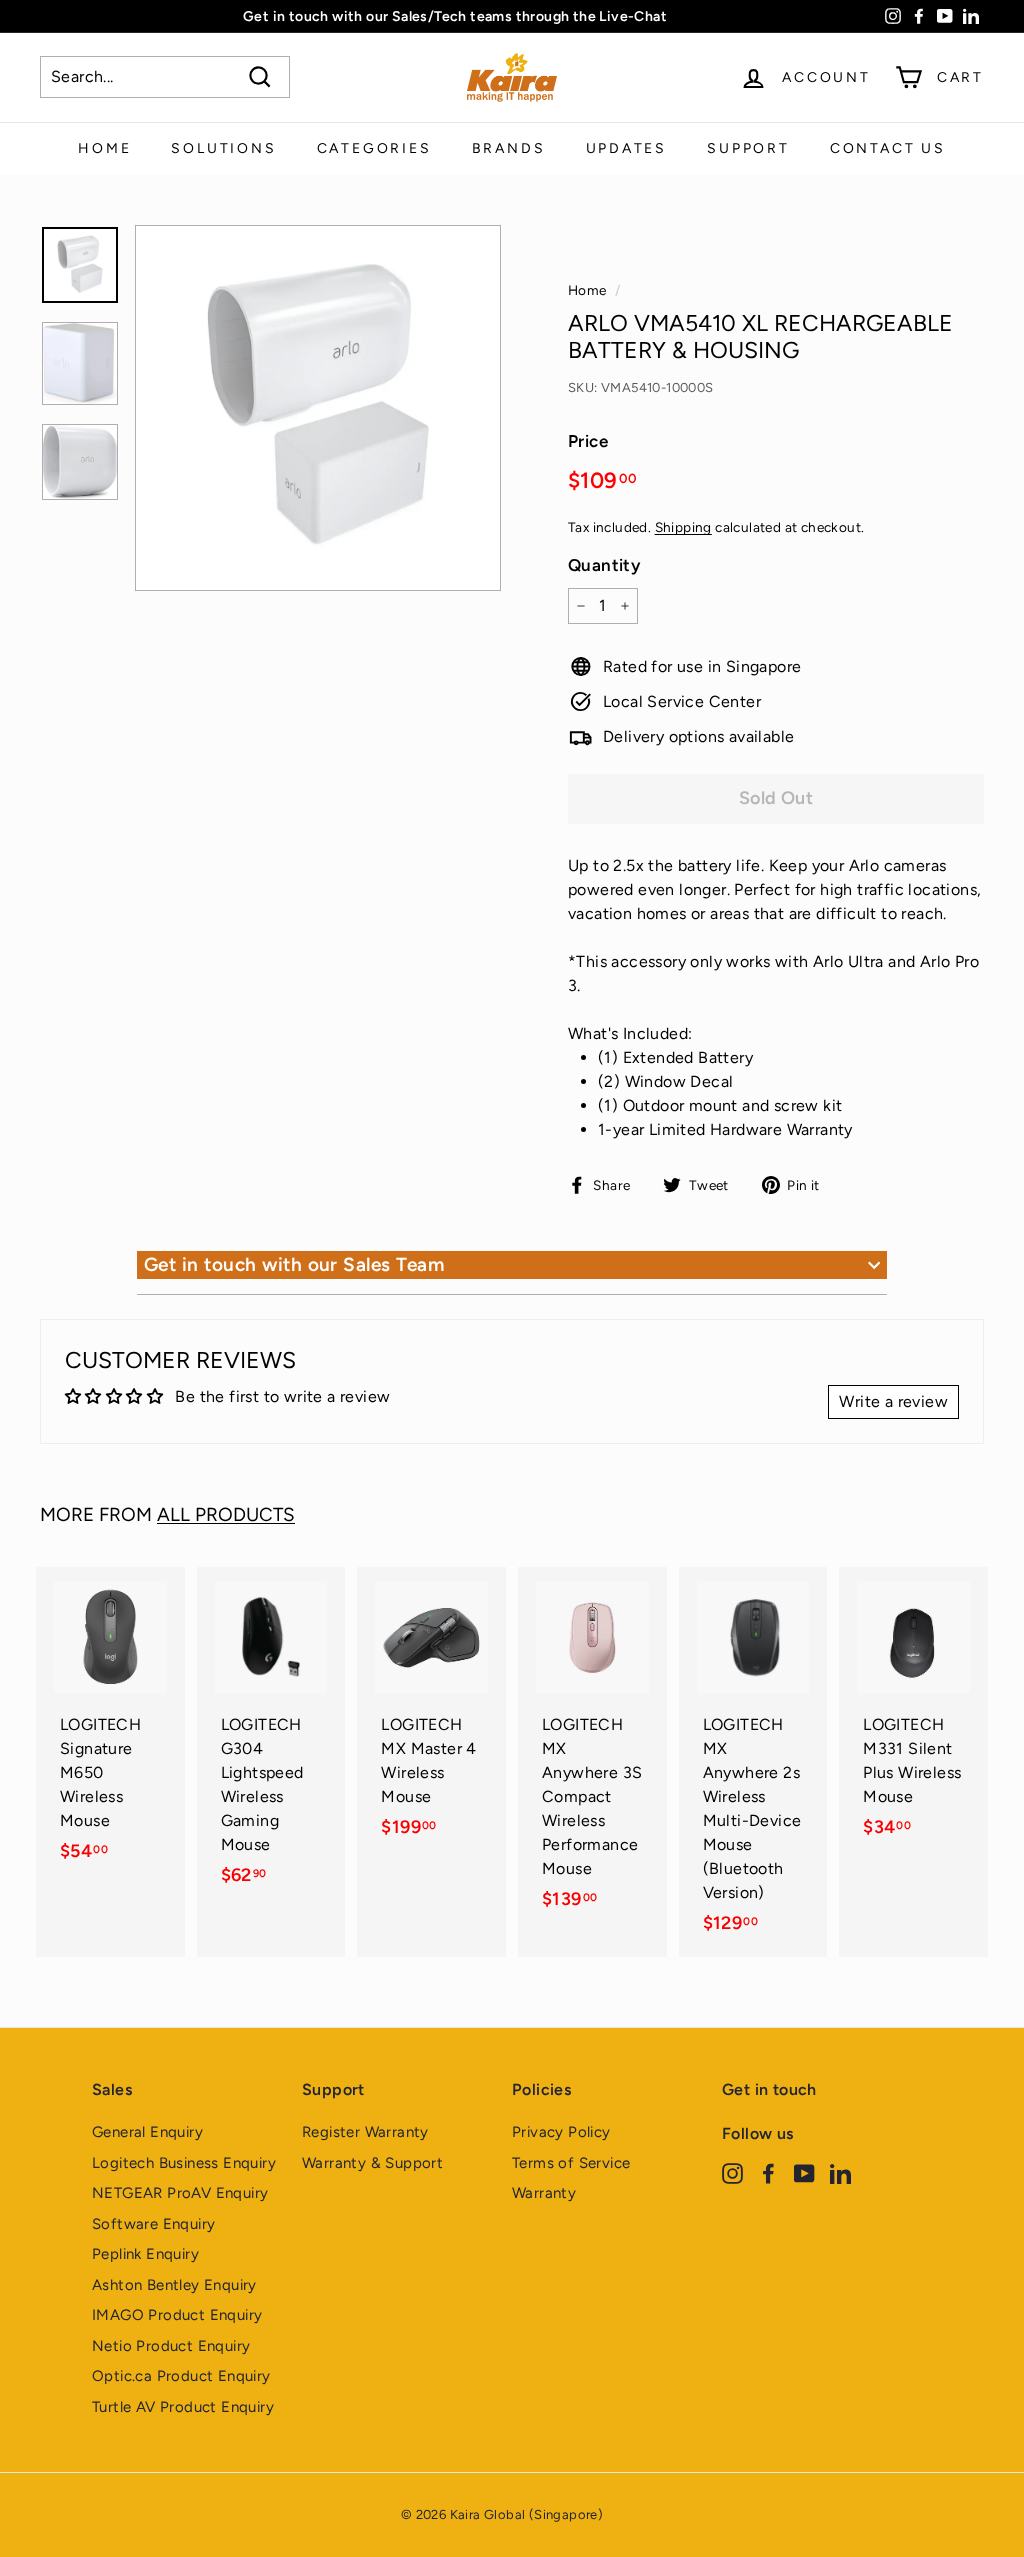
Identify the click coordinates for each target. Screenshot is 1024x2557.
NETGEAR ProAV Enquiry (180, 2193)
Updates (627, 148)
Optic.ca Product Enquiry (181, 2376)
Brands (509, 148)
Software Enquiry (153, 2224)
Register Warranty (365, 2132)
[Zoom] (318, 408)
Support (748, 148)
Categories (374, 148)
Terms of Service (571, 2163)
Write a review (893, 1401)
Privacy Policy (561, 2132)
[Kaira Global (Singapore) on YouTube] (804, 2172)
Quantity (604, 565)
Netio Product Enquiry (171, 2346)
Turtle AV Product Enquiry (183, 2407)
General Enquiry (147, 2132)
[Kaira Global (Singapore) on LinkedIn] (840, 2172)
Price (588, 441)
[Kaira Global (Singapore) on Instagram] (732, 2172)
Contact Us (888, 148)
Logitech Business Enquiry (184, 2163)
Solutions (223, 148)
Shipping (683, 527)
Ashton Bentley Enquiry (174, 2285)
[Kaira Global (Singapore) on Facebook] (768, 2172)
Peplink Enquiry (145, 2254)
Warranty (544, 2193)
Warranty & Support (372, 2163)
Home (104, 148)
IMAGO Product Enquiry (177, 2315)
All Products (226, 1514)
